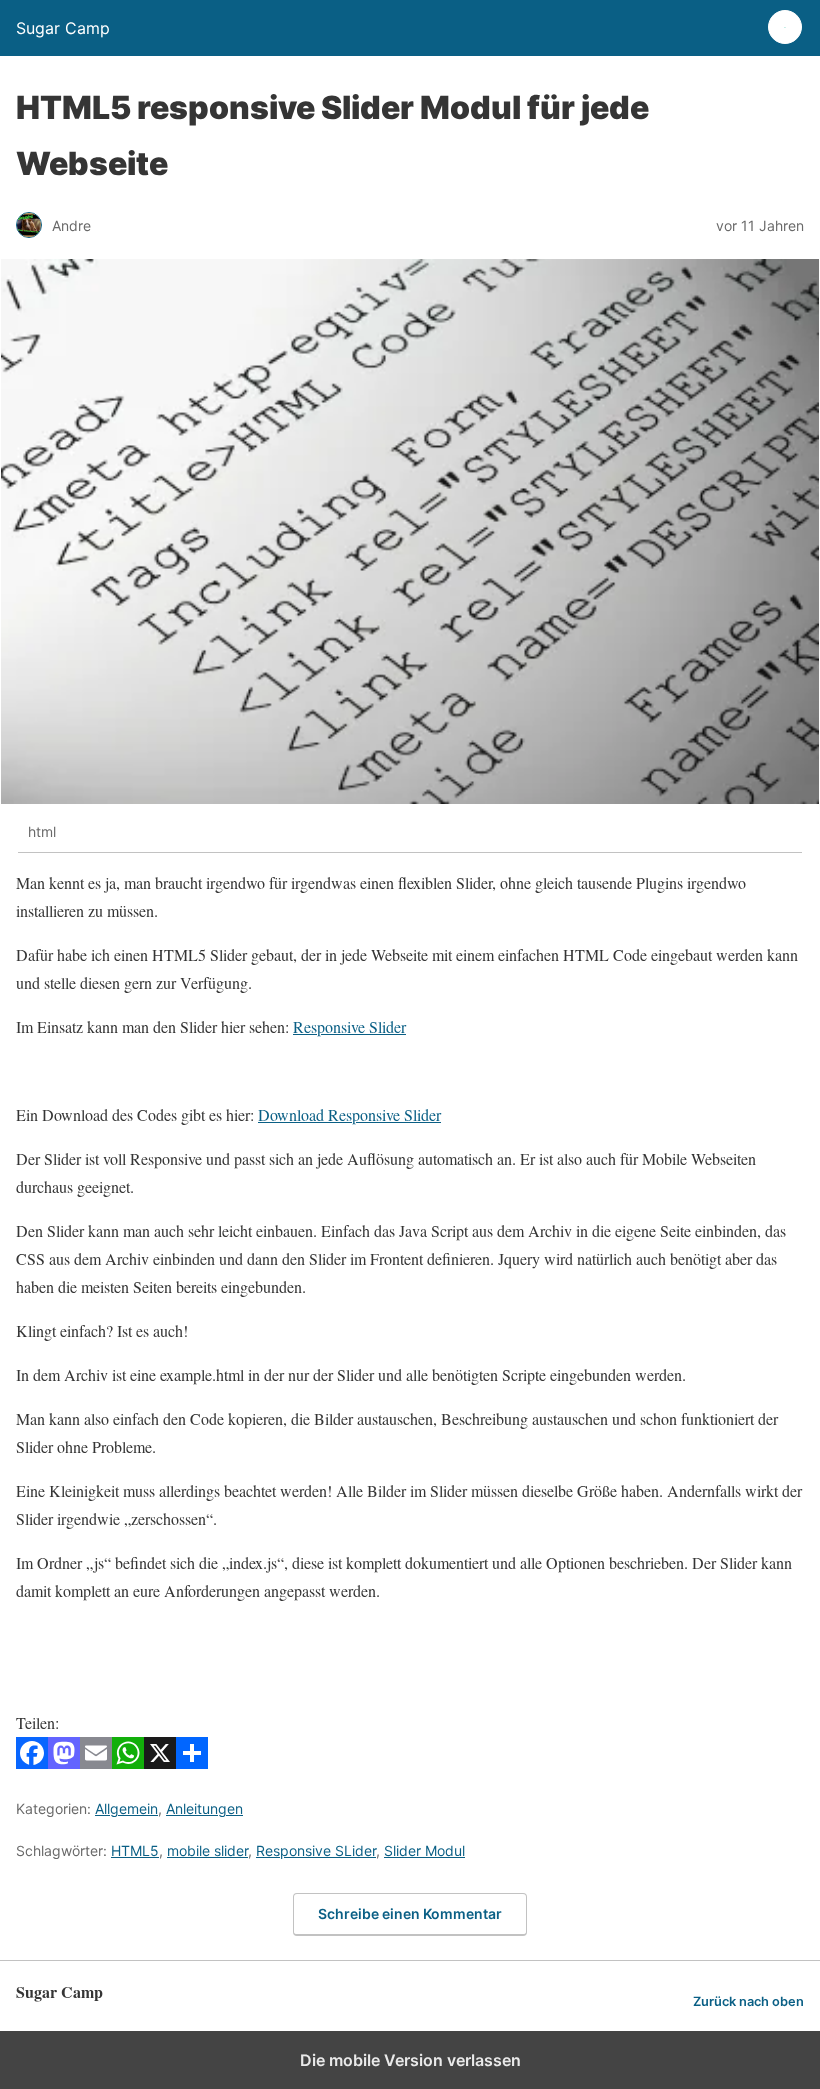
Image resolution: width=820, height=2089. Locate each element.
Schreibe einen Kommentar (410, 1913)
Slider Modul (424, 1850)
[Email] (96, 1762)
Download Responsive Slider (349, 1114)
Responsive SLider (316, 1850)
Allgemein (126, 1808)
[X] (160, 1762)
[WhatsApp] (128, 1762)
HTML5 (135, 1850)
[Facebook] (32, 1762)
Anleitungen (204, 1808)
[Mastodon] (64, 1762)
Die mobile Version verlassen (410, 2060)
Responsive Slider (349, 1026)
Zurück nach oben (748, 2001)
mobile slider (207, 1850)
